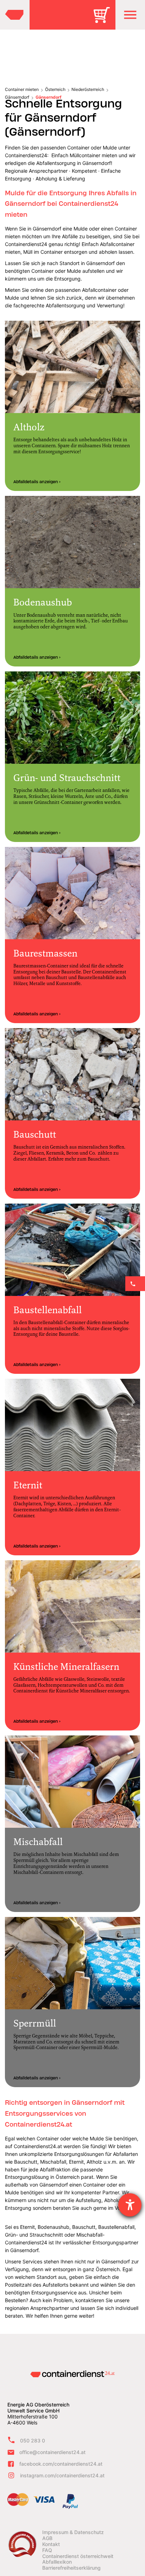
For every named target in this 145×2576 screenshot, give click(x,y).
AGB (47, 2538)
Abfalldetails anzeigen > (37, 482)
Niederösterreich (88, 89)
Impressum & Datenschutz (73, 2532)
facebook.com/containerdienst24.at (61, 2464)
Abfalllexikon (57, 2562)
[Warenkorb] (104, 20)
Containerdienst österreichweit (78, 2556)
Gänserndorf (17, 97)
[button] (130, 15)
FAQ (47, 2550)
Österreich (55, 89)
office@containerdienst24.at (52, 2452)
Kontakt (51, 2544)
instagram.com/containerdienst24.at (62, 2475)
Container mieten (22, 89)
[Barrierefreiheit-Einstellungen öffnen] (130, 2205)
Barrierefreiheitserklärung (71, 2568)
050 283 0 (33, 2440)
